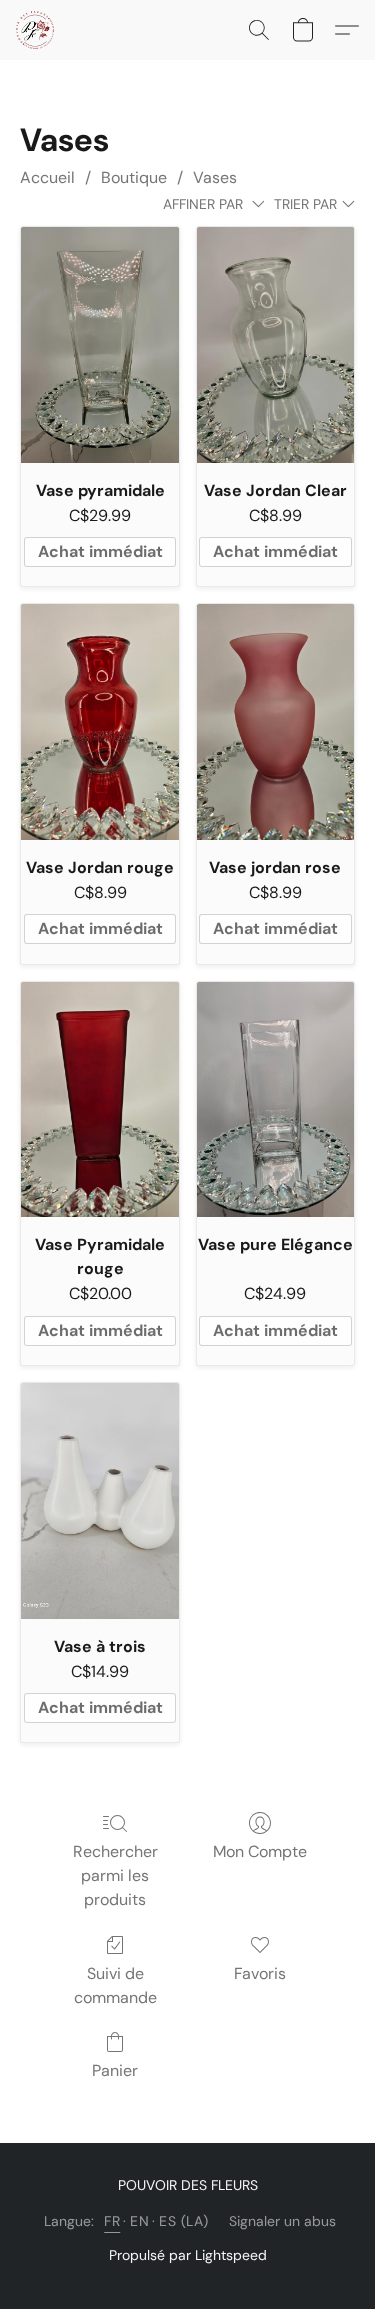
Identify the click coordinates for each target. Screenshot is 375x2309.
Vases (215, 177)
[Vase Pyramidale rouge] (99, 1100)
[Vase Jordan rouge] (99, 722)
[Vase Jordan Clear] (275, 345)
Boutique (134, 177)
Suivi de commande (115, 1985)
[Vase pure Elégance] (275, 1100)
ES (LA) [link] (184, 2221)
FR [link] (112, 2221)
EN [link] (139, 2221)
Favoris (260, 1973)
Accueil (47, 177)
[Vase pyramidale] (99, 345)
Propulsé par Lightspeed (188, 2255)
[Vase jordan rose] (275, 722)
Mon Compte (260, 1851)
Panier (115, 2070)
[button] (36, 30)
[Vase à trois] (99, 1501)
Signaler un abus (282, 2221)
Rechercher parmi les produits (115, 1875)
